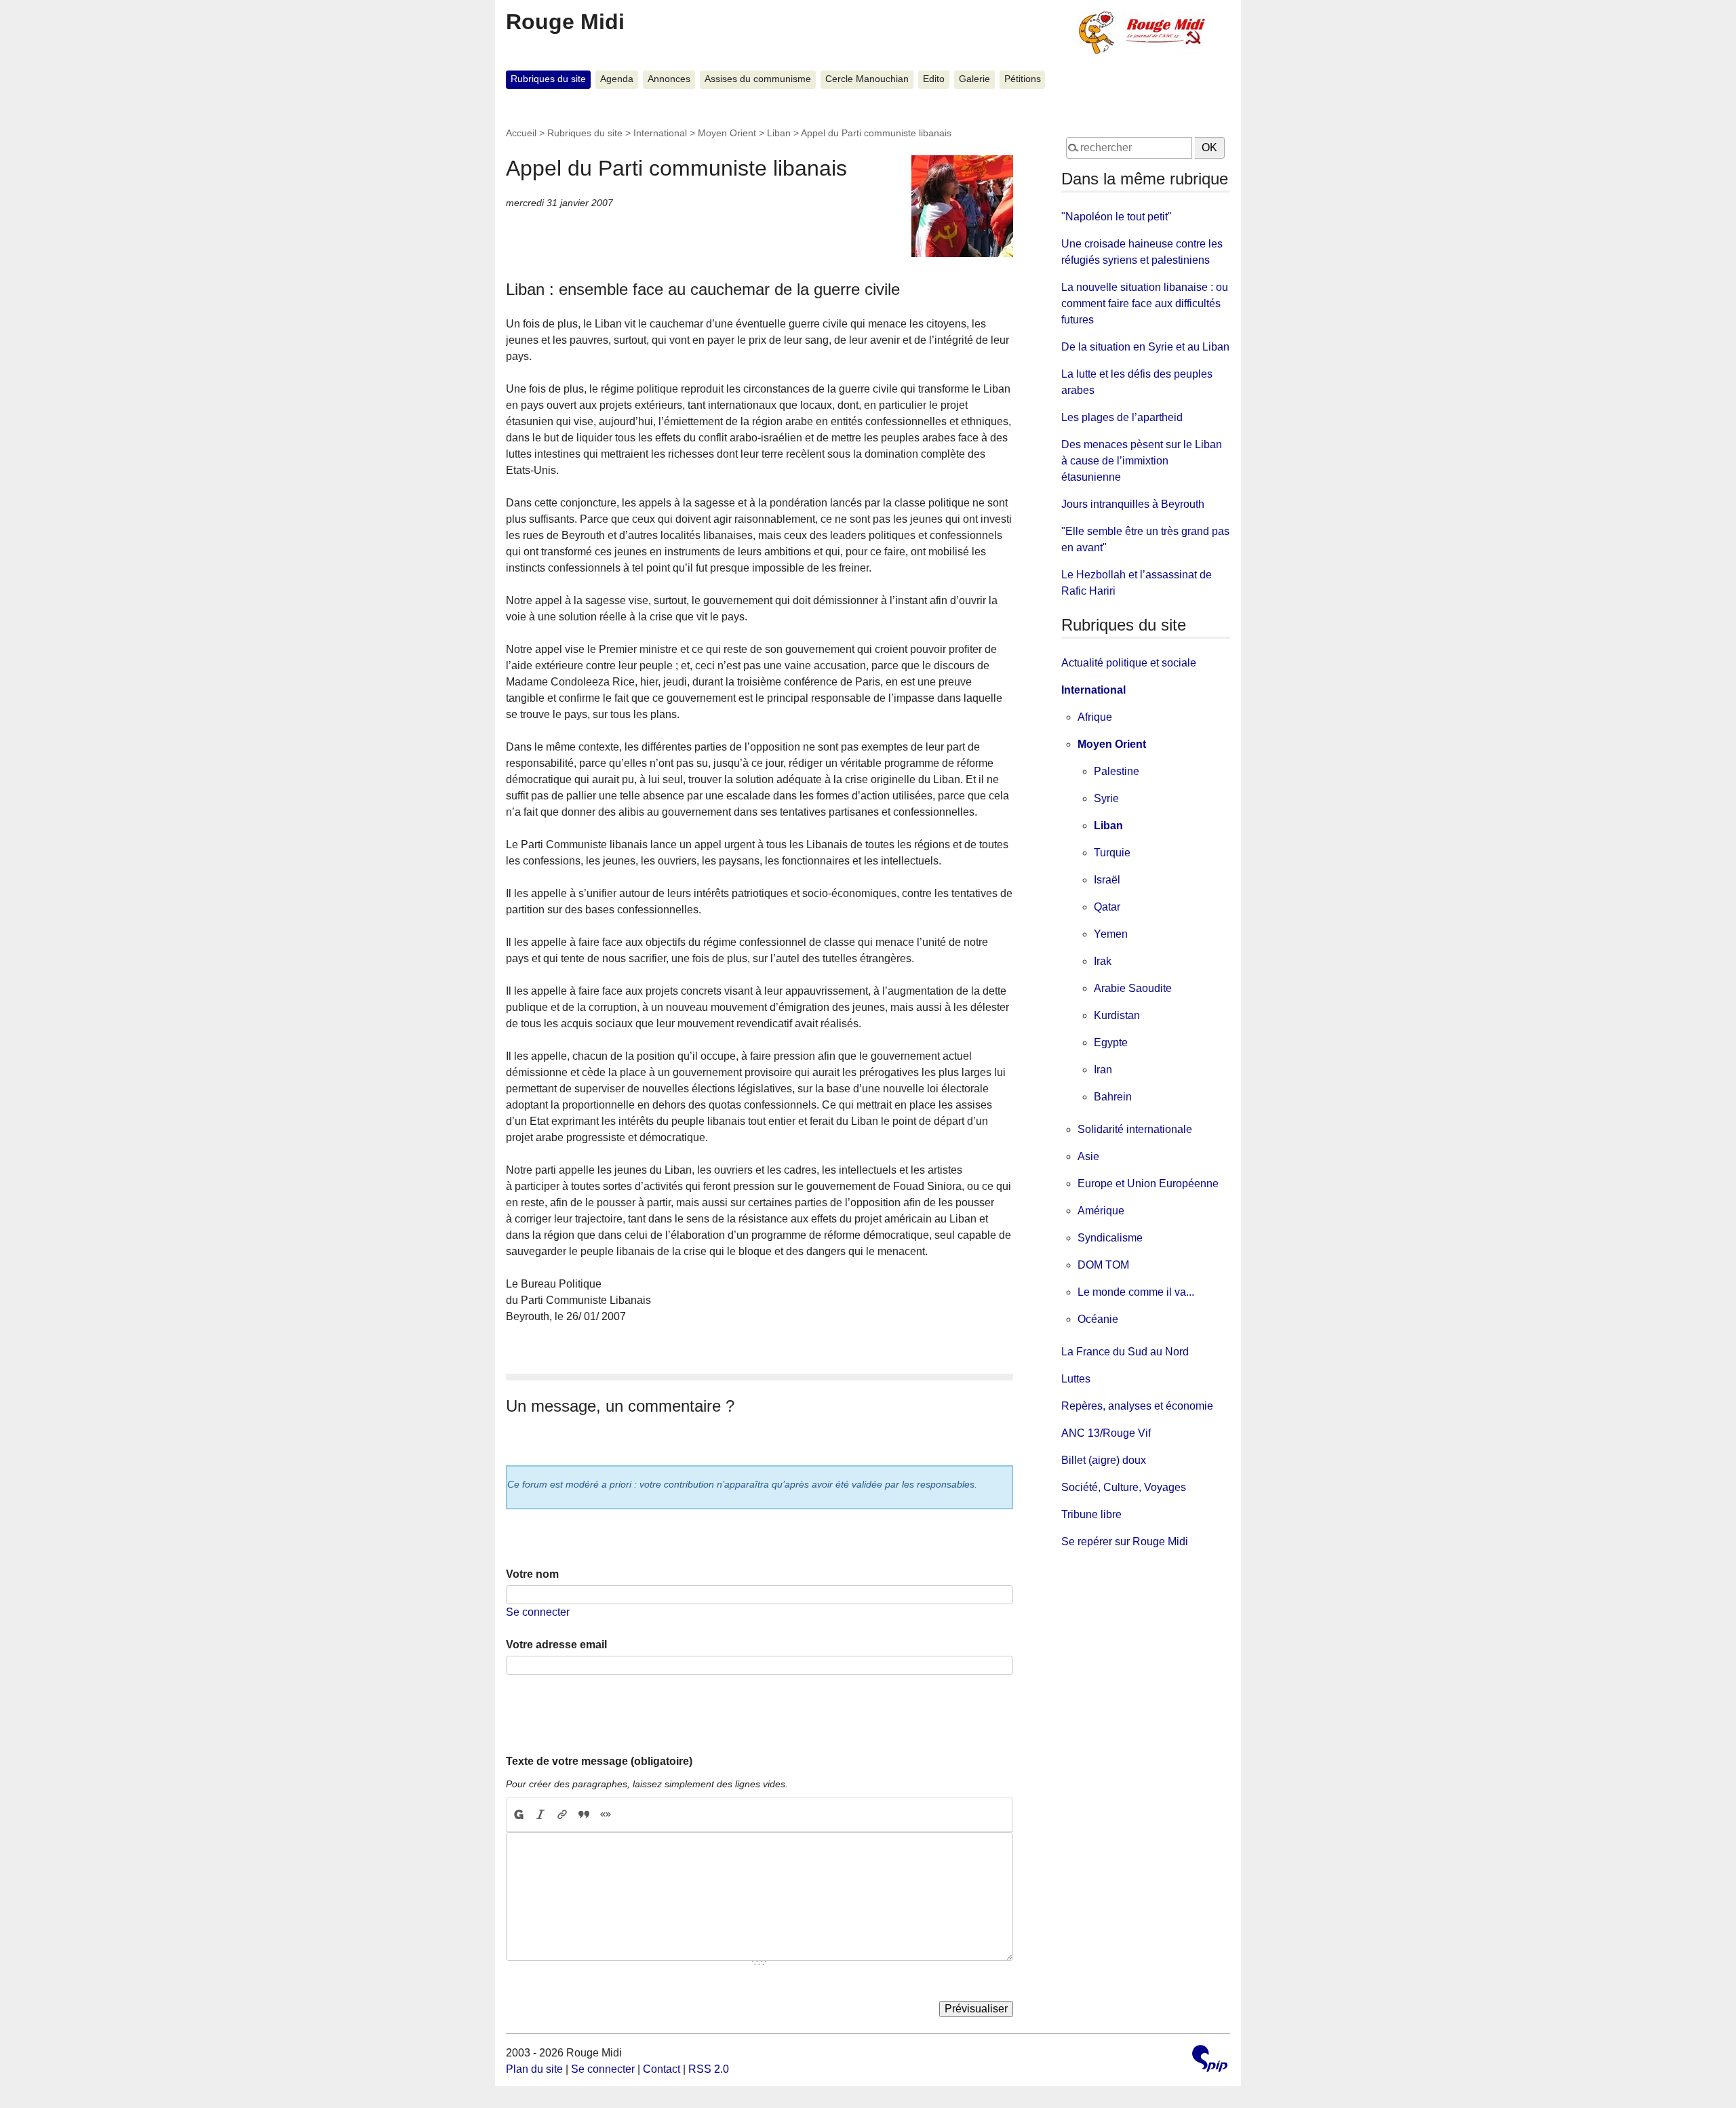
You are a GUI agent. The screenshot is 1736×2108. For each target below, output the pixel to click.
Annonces (669, 79)
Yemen (1111, 934)
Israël (1107, 880)
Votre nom (532, 1574)
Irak (1103, 961)
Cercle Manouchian (867, 79)
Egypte (1111, 1042)
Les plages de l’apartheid (1122, 417)
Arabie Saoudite (1133, 988)
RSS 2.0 (709, 2069)
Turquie (1112, 853)
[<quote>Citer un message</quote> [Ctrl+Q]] (584, 1814)
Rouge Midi (565, 22)
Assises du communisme (758, 79)
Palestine (1117, 771)
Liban (779, 133)
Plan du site (534, 2069)
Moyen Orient (727, 133)
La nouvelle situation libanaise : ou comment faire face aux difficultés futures (1145, 303)
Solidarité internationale (1135, 1129)
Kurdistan (1117, 1015)
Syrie (1106, 798)
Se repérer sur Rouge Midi (1125, 1542)
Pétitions (1023, 79)
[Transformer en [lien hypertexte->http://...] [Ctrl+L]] (562, 1814)
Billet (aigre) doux (1104, 1460)
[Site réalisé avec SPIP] (1210, 2060)
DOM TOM (1103, 1265)
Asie (1088, 1156)
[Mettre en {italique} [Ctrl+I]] (540, 1814)
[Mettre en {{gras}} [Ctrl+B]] (518, 1814)
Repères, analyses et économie (1137, 1406)
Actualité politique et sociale (1129, 663)
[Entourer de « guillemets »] (606, 1814)
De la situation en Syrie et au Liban (1145, 347)
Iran (1103, 1070)
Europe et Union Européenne (1148, 1184)
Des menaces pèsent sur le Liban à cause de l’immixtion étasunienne (1142, 461)
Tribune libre (1091, 1514)
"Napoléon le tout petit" (1117, 217)
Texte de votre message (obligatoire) (599, 1761)
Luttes (1076, 1379)
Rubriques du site (548, 79)
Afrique (1095, 717)
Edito (934, 79)
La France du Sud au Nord (1125, 1352)
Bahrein (1113, 1097)
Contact (662, 2069)
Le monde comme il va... (1136, 1292)
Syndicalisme (1110, 1238)
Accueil (521, 133)
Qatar (1107, 907)
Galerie (974, 79)
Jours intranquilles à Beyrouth (1133, 504)
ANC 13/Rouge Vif (1106, 1433)
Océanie (1098, 1319)
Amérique (1101, 1211)
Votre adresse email (556, 1645)
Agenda (617, 79)
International (660, 133)
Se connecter (538, 1612)
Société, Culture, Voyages (1124, 1487)
